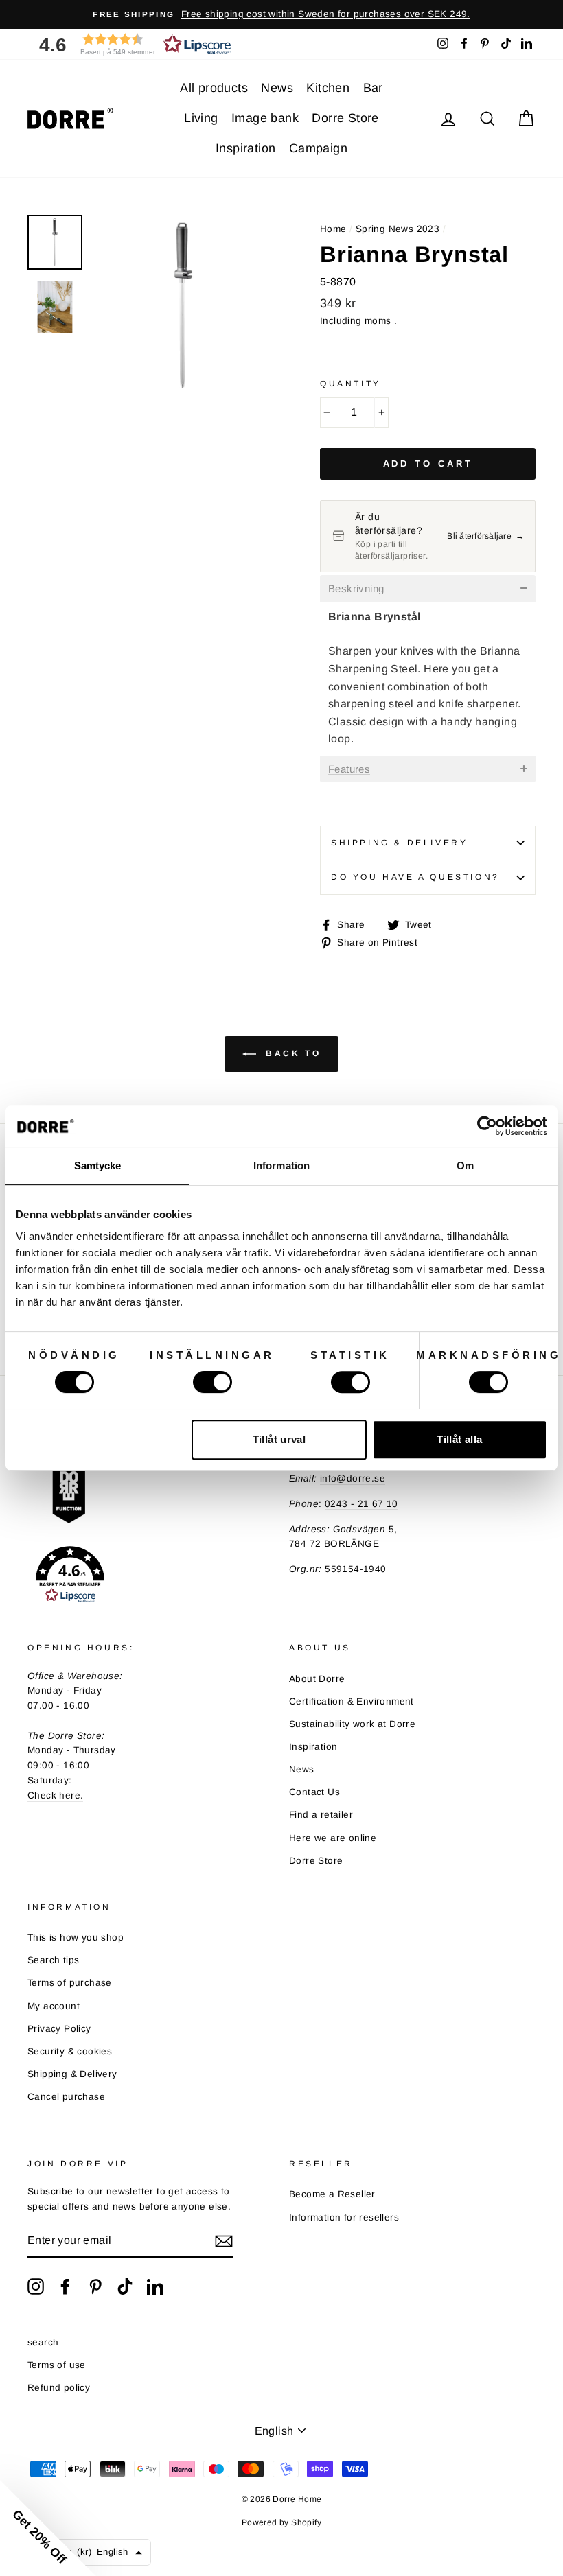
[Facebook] (65, 2286)
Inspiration (245, 148)
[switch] (212, 1382)
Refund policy (59, 2388)
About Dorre (317, 1679)
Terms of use (57, 2365)
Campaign (318, 148)
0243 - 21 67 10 (361, 1504)
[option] (281, 14)
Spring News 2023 (398, 229)
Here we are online (333, 1838)
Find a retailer (321, 1815)
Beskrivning (356, 589)
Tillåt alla (459, 1439)
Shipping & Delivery (399, 843)
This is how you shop (76, 1937)
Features (349, 769)
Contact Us (314, 1792)
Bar (373, 88)
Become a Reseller (332, 2194)
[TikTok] (125, 2286)
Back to (291, 1054)
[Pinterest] (95, 2286)
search (43, 2342)
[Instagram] (36, 2286)
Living (201, 118)
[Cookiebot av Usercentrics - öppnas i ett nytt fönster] (487, 1126)
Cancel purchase (66, 2097)
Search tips (53, 1960)
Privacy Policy (59, 2029)
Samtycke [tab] (98, 1166)
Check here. (55, 1795)
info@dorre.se (353, 1478)
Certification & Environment (352, 1701)
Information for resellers (344, 2217)
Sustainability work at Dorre (352, 1724)
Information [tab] (281, 1166)
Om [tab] (465, 1166)
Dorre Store (345, 118)
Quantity (351, 384)
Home (333, 229)
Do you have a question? (415, 877)
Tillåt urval (279, 1439)
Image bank (265, 118)
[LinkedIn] (155, 2286)
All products (214, 88)
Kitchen (328, 88)
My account (54, 2006)
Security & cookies (70, 2051)
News (277, 88)
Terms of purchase (70, 1983)
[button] (130, 44)
